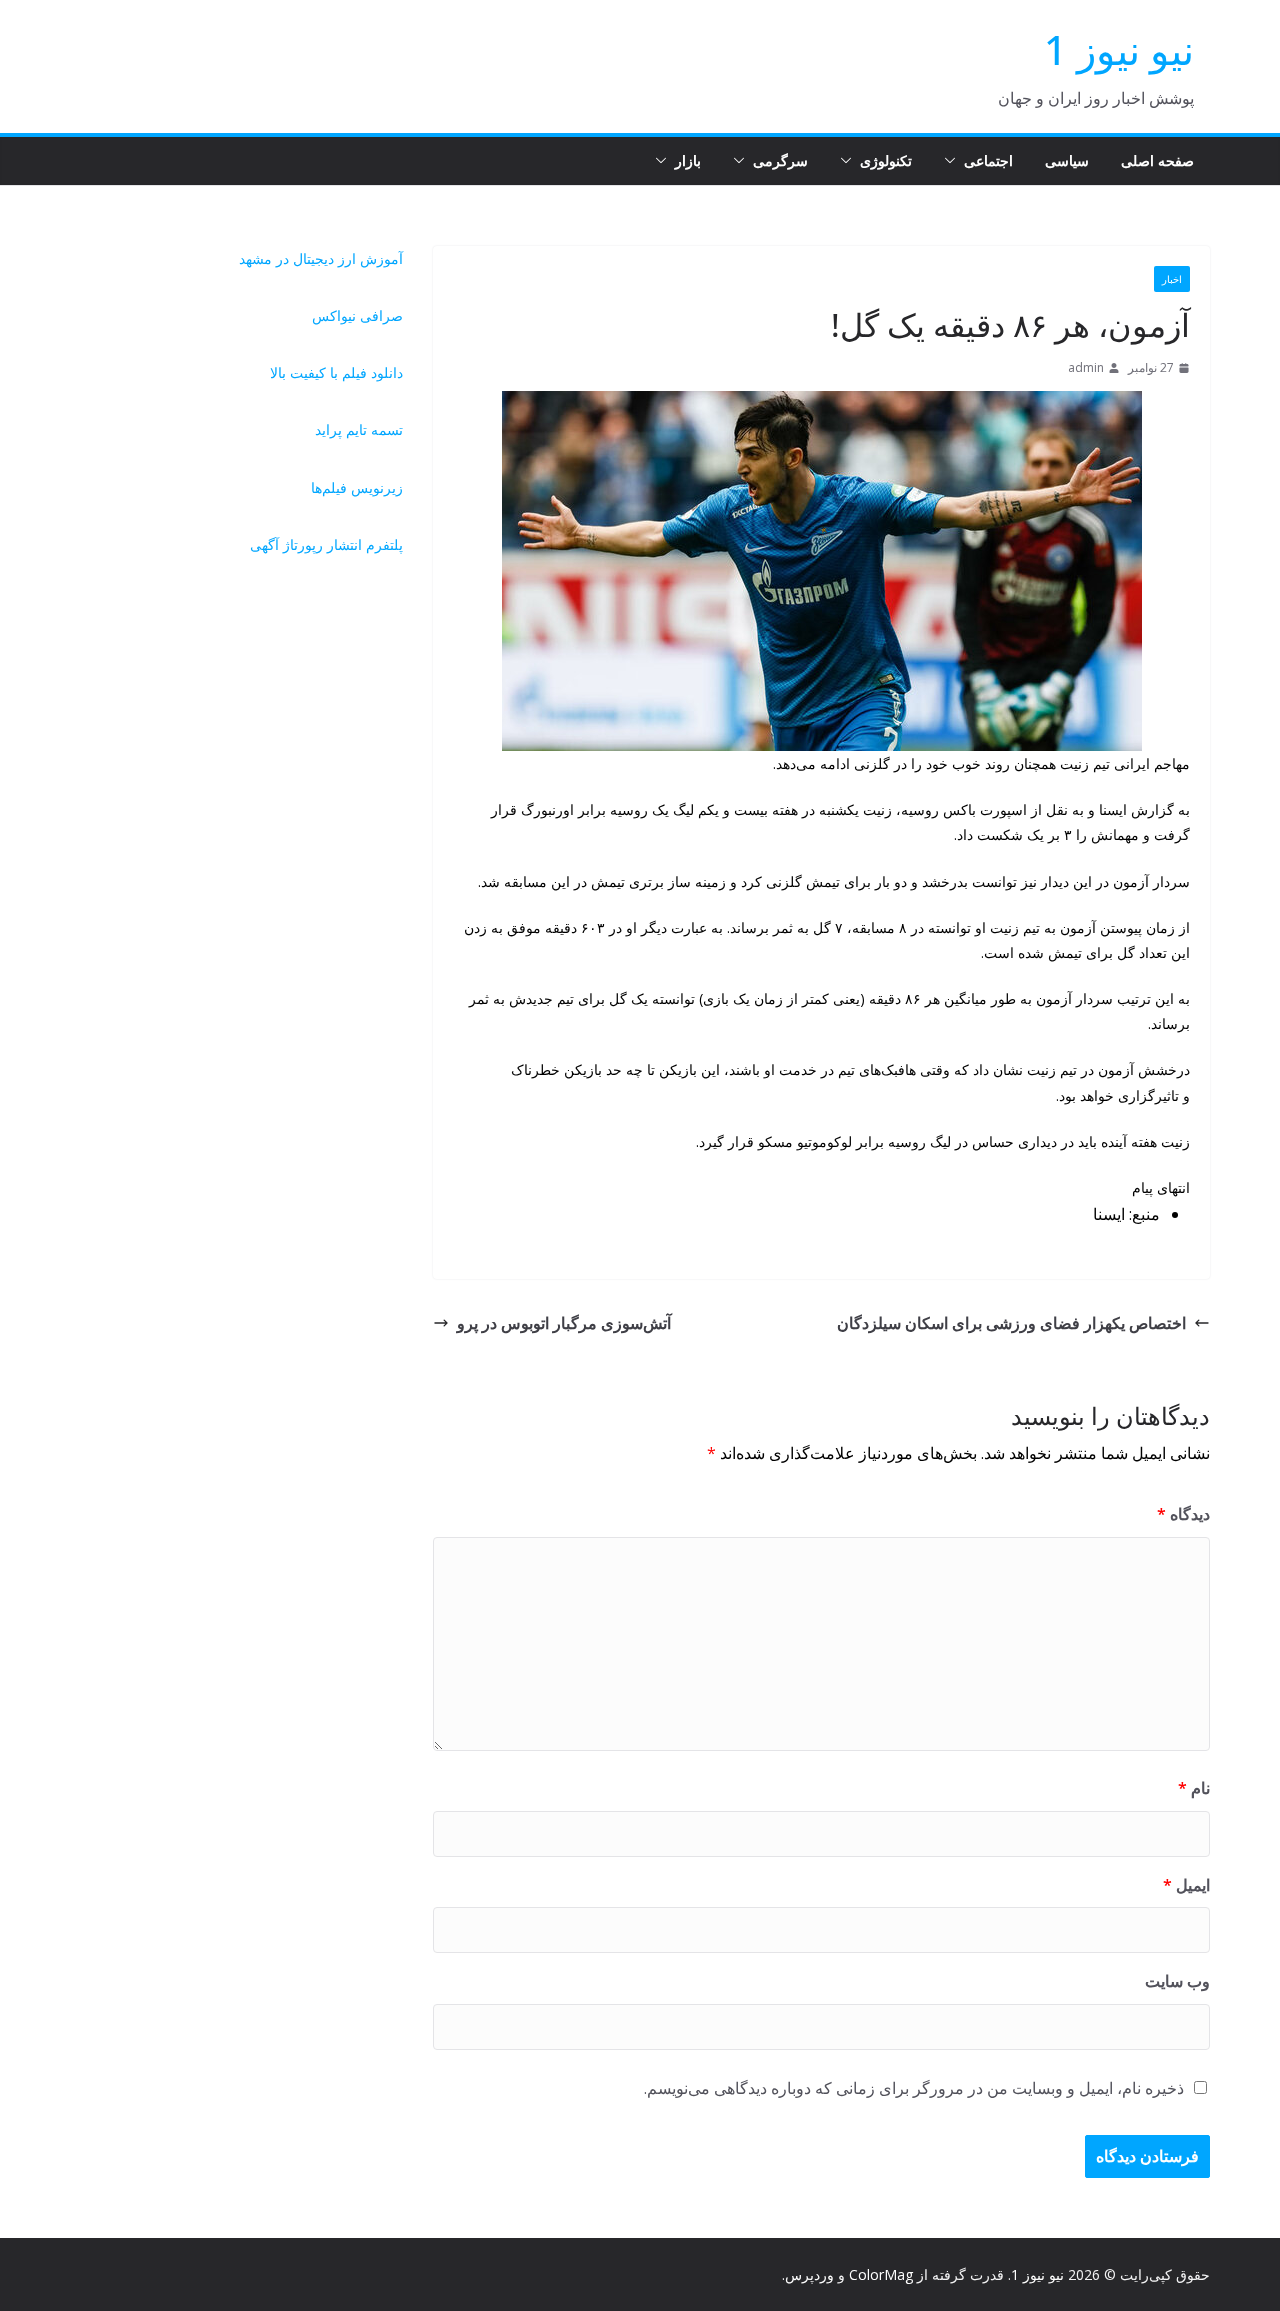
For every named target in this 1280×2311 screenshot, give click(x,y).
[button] (954, 161)
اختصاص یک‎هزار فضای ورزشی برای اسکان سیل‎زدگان (1011, 1323)
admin (1086, 367)
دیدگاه (1183, 1514)
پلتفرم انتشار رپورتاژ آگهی (326, 544)
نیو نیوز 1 (1119, 49)
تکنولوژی (886, 160)
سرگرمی (780, 160)
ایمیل (1186, 1885)
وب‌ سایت (1177, 1981)
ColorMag (881, 2274)
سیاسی (1067, 160)
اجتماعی (988, 160)
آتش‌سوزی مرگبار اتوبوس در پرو (564, 1323)
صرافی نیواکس (357, 315)
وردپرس (809, 2274)
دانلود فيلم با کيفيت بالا (336, 372)
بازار (688, 160)
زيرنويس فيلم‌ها (357, 487)
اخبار (1172, 279)
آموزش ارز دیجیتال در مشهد (321, 258)
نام (1194, 1788)
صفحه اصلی (1157, 160)
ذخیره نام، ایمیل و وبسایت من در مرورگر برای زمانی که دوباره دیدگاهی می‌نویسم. (914, 2088)
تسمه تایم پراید (359, 429)
